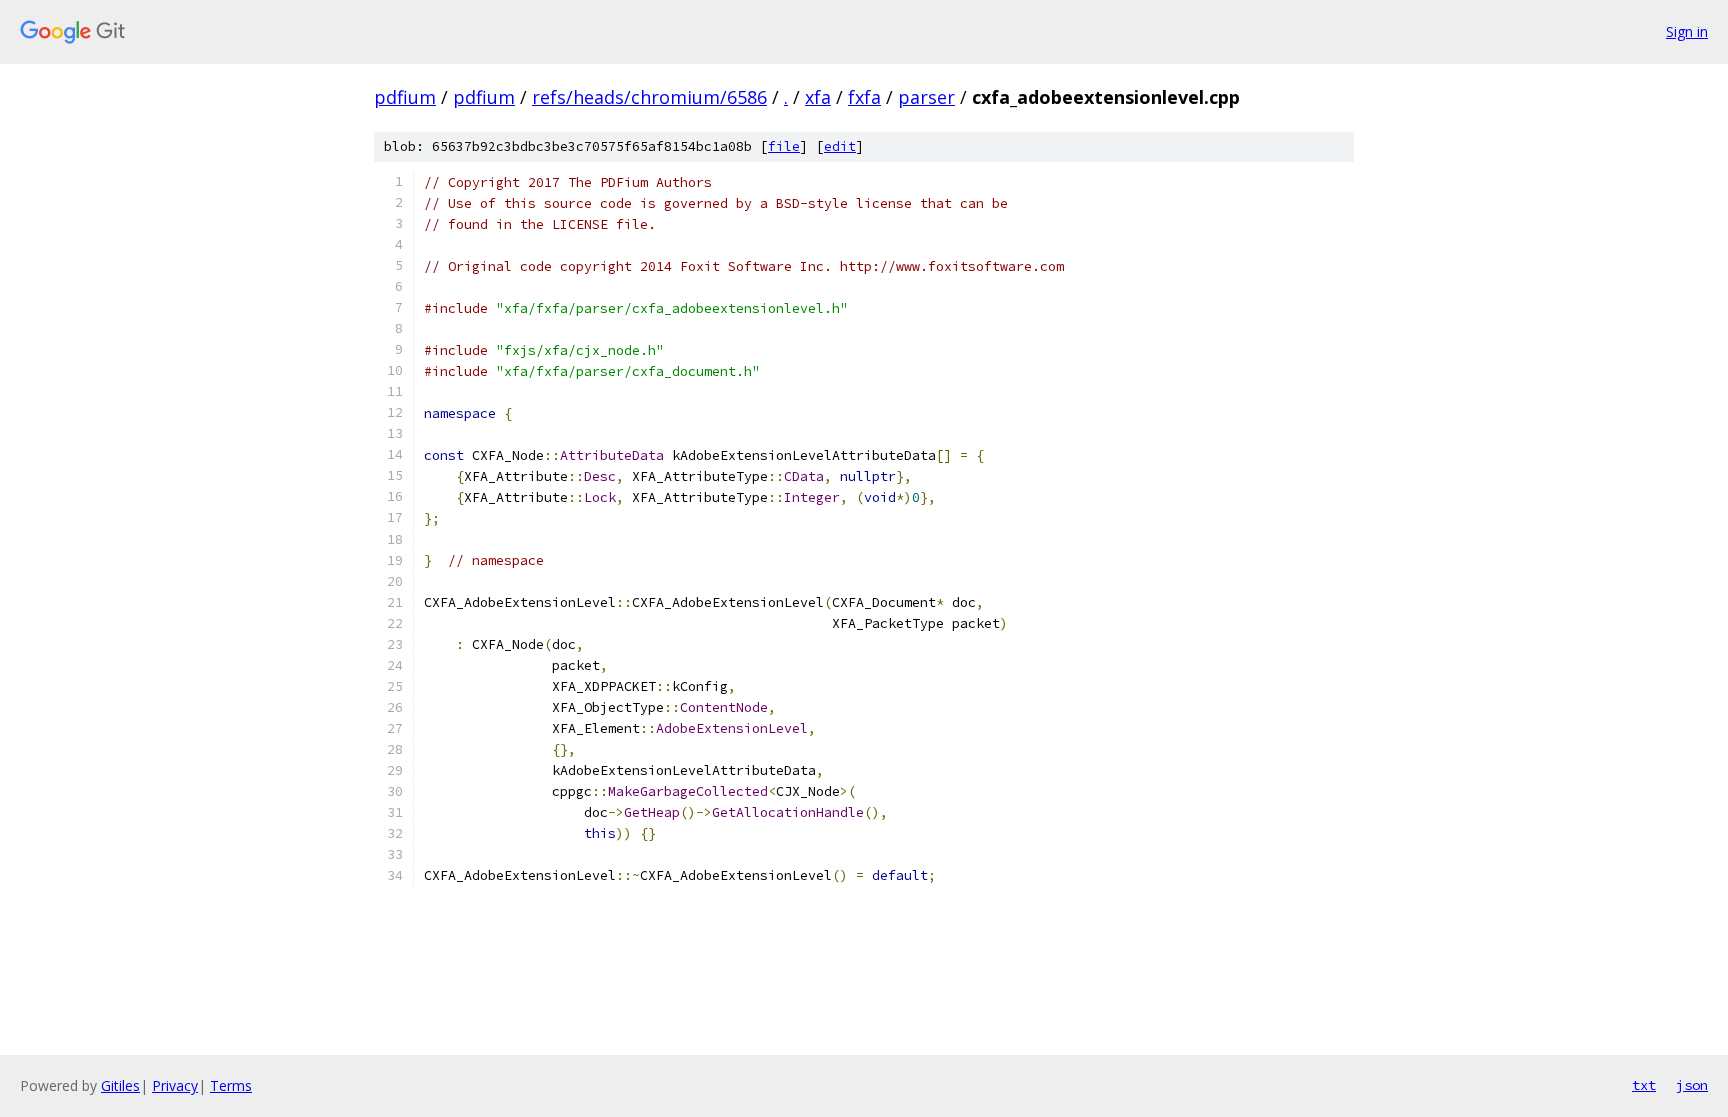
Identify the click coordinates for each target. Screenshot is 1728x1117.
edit (840, 146)
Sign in (1687, 31)
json (1692, 1085)
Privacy (175, 1085)
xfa (818, 97)
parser (926, 97)
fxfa (864, 97)
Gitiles (120, 1085)
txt (1644, 1085)
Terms (231, 1085)
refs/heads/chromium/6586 (649, 97)
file (784, 146)
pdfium (405, 97)
